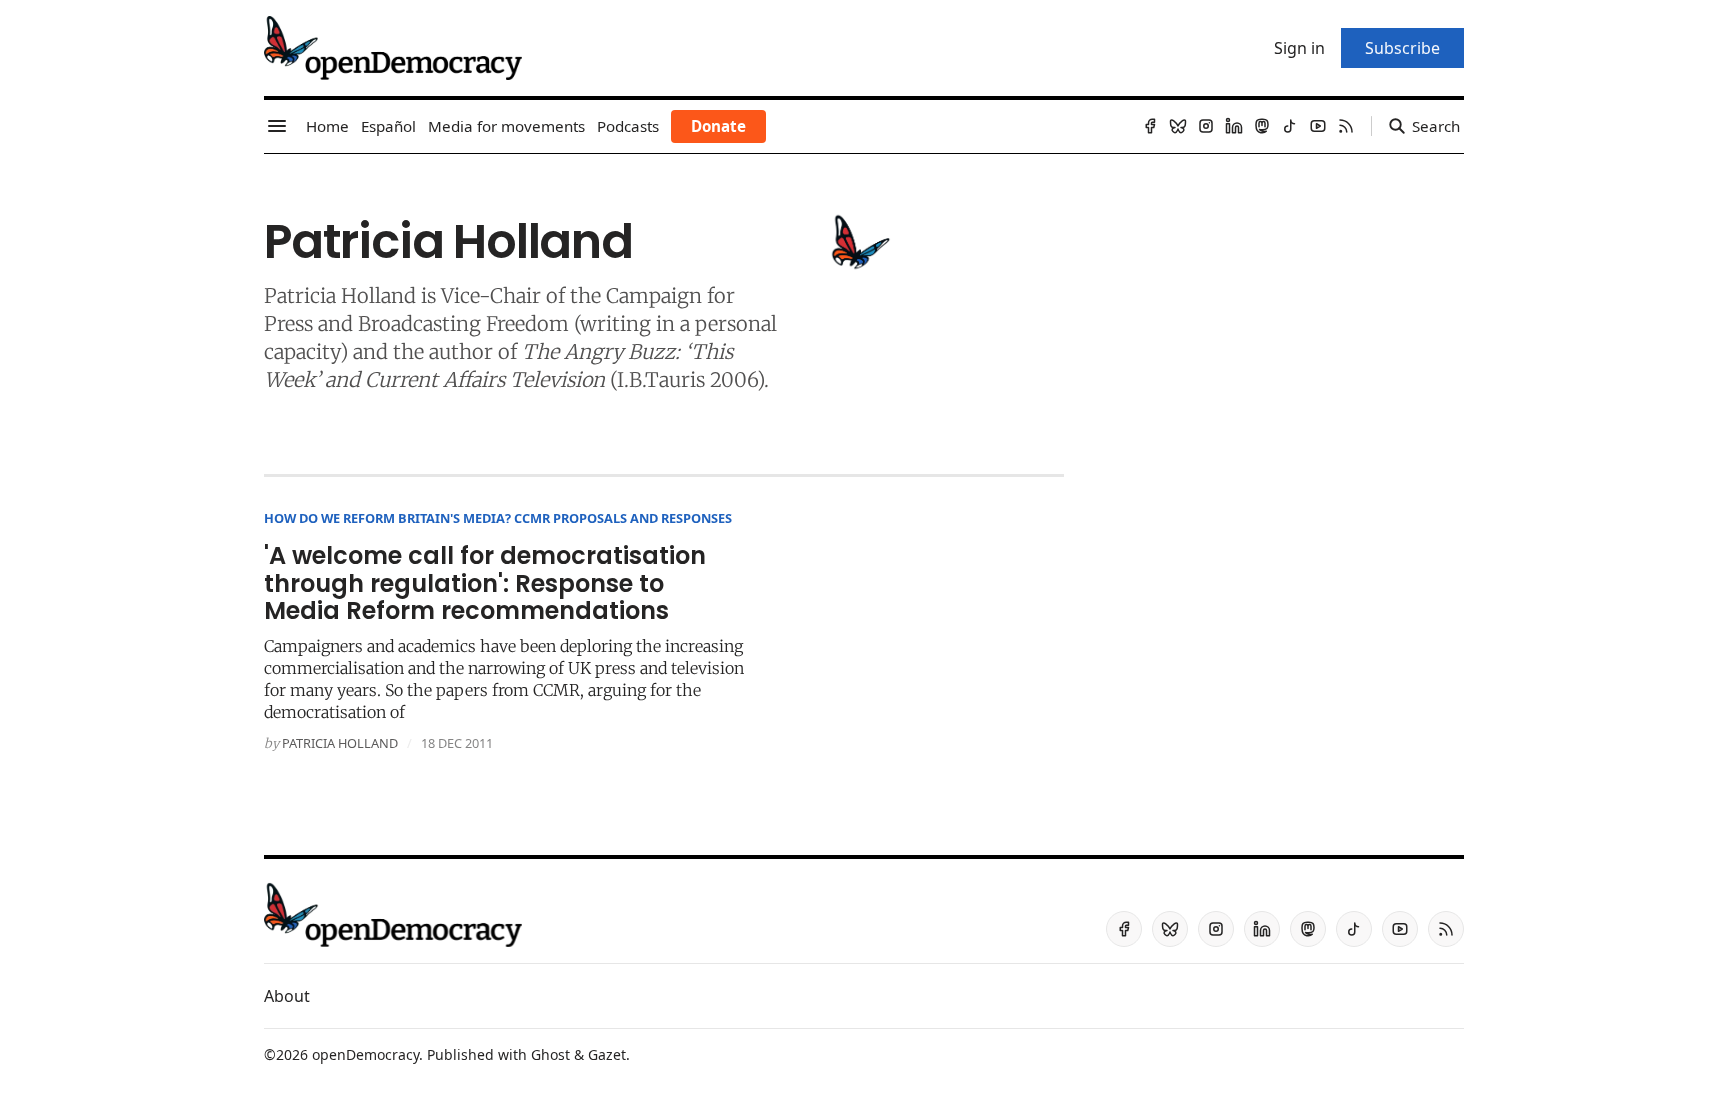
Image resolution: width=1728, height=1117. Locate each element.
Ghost (550, 1054)
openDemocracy (365, 1054)
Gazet (607, 1054)
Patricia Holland (340, 743)
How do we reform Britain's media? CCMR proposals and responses (498, 518)
